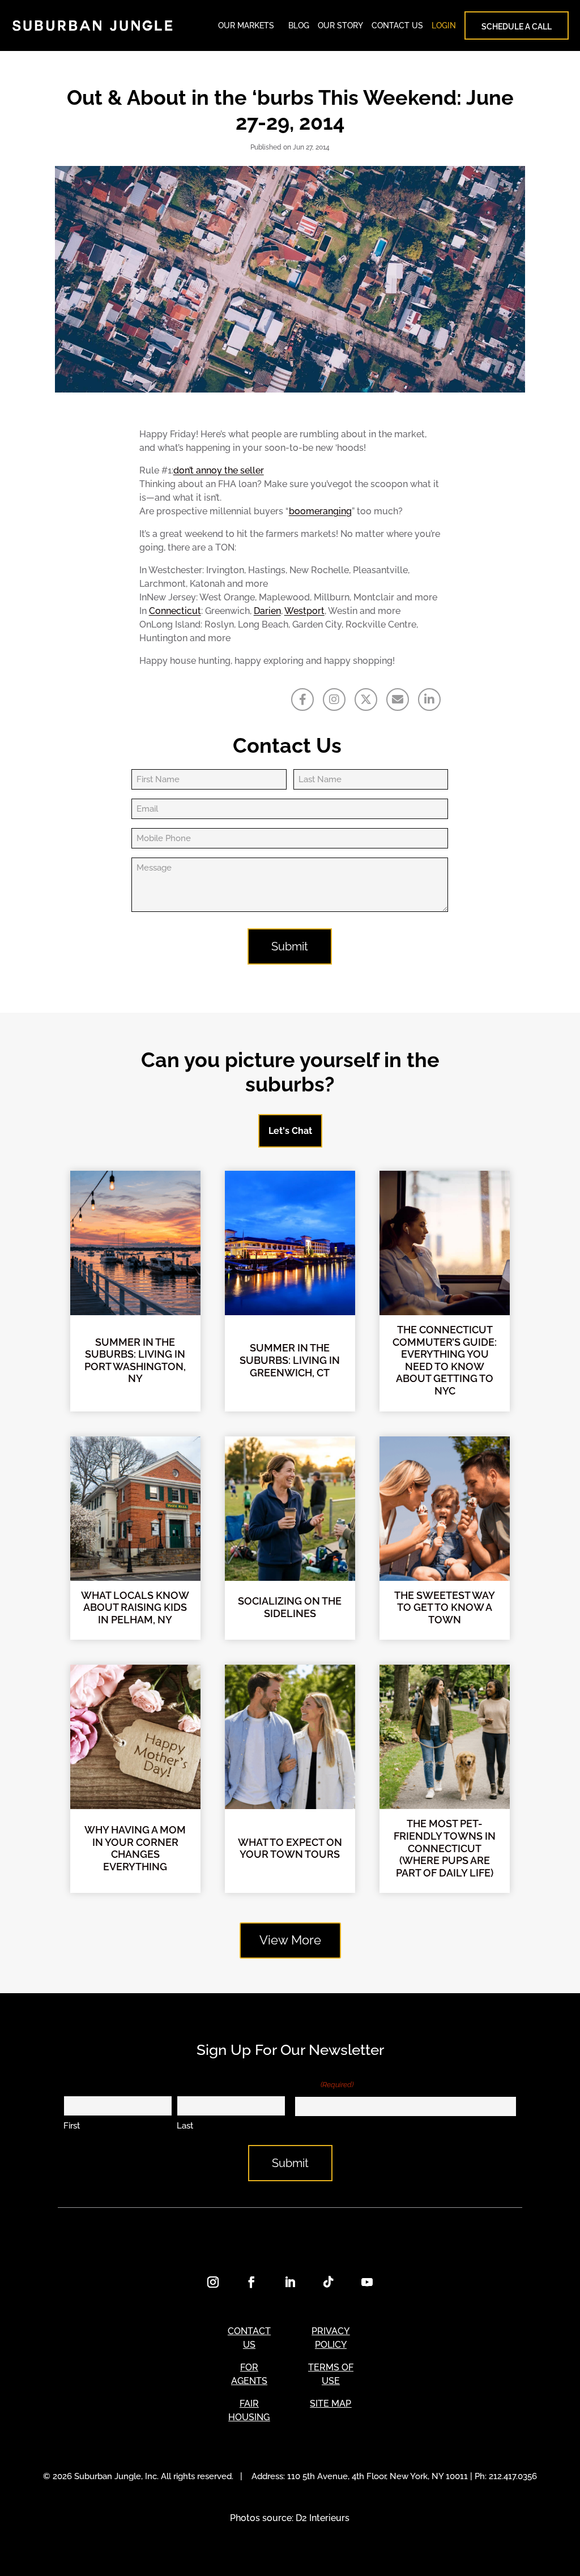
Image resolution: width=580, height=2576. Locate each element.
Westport (304, 611)
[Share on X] (366, 700)
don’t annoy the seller (219, 470)
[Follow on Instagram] (213, 2282)
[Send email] (398, 700)
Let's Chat (290, 1131)
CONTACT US (397, 25)
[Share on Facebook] (302, 700)
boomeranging (320, 511)
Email (324, 2084)
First (72, 2126)
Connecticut (175, 611)
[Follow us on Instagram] (334, 700)
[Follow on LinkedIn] (290, 2282)
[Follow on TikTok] (329, 2282)
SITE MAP (330, 2404)
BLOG (299, 25)
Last (185, 2126)
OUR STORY (340, 25)
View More (290, 1940)
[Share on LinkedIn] (429, 700)
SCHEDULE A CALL (517, 27)
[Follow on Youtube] (367, 2282)
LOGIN (444, 25)
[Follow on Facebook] (251, 2282)
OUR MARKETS (246, 25)
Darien (267, 611)
